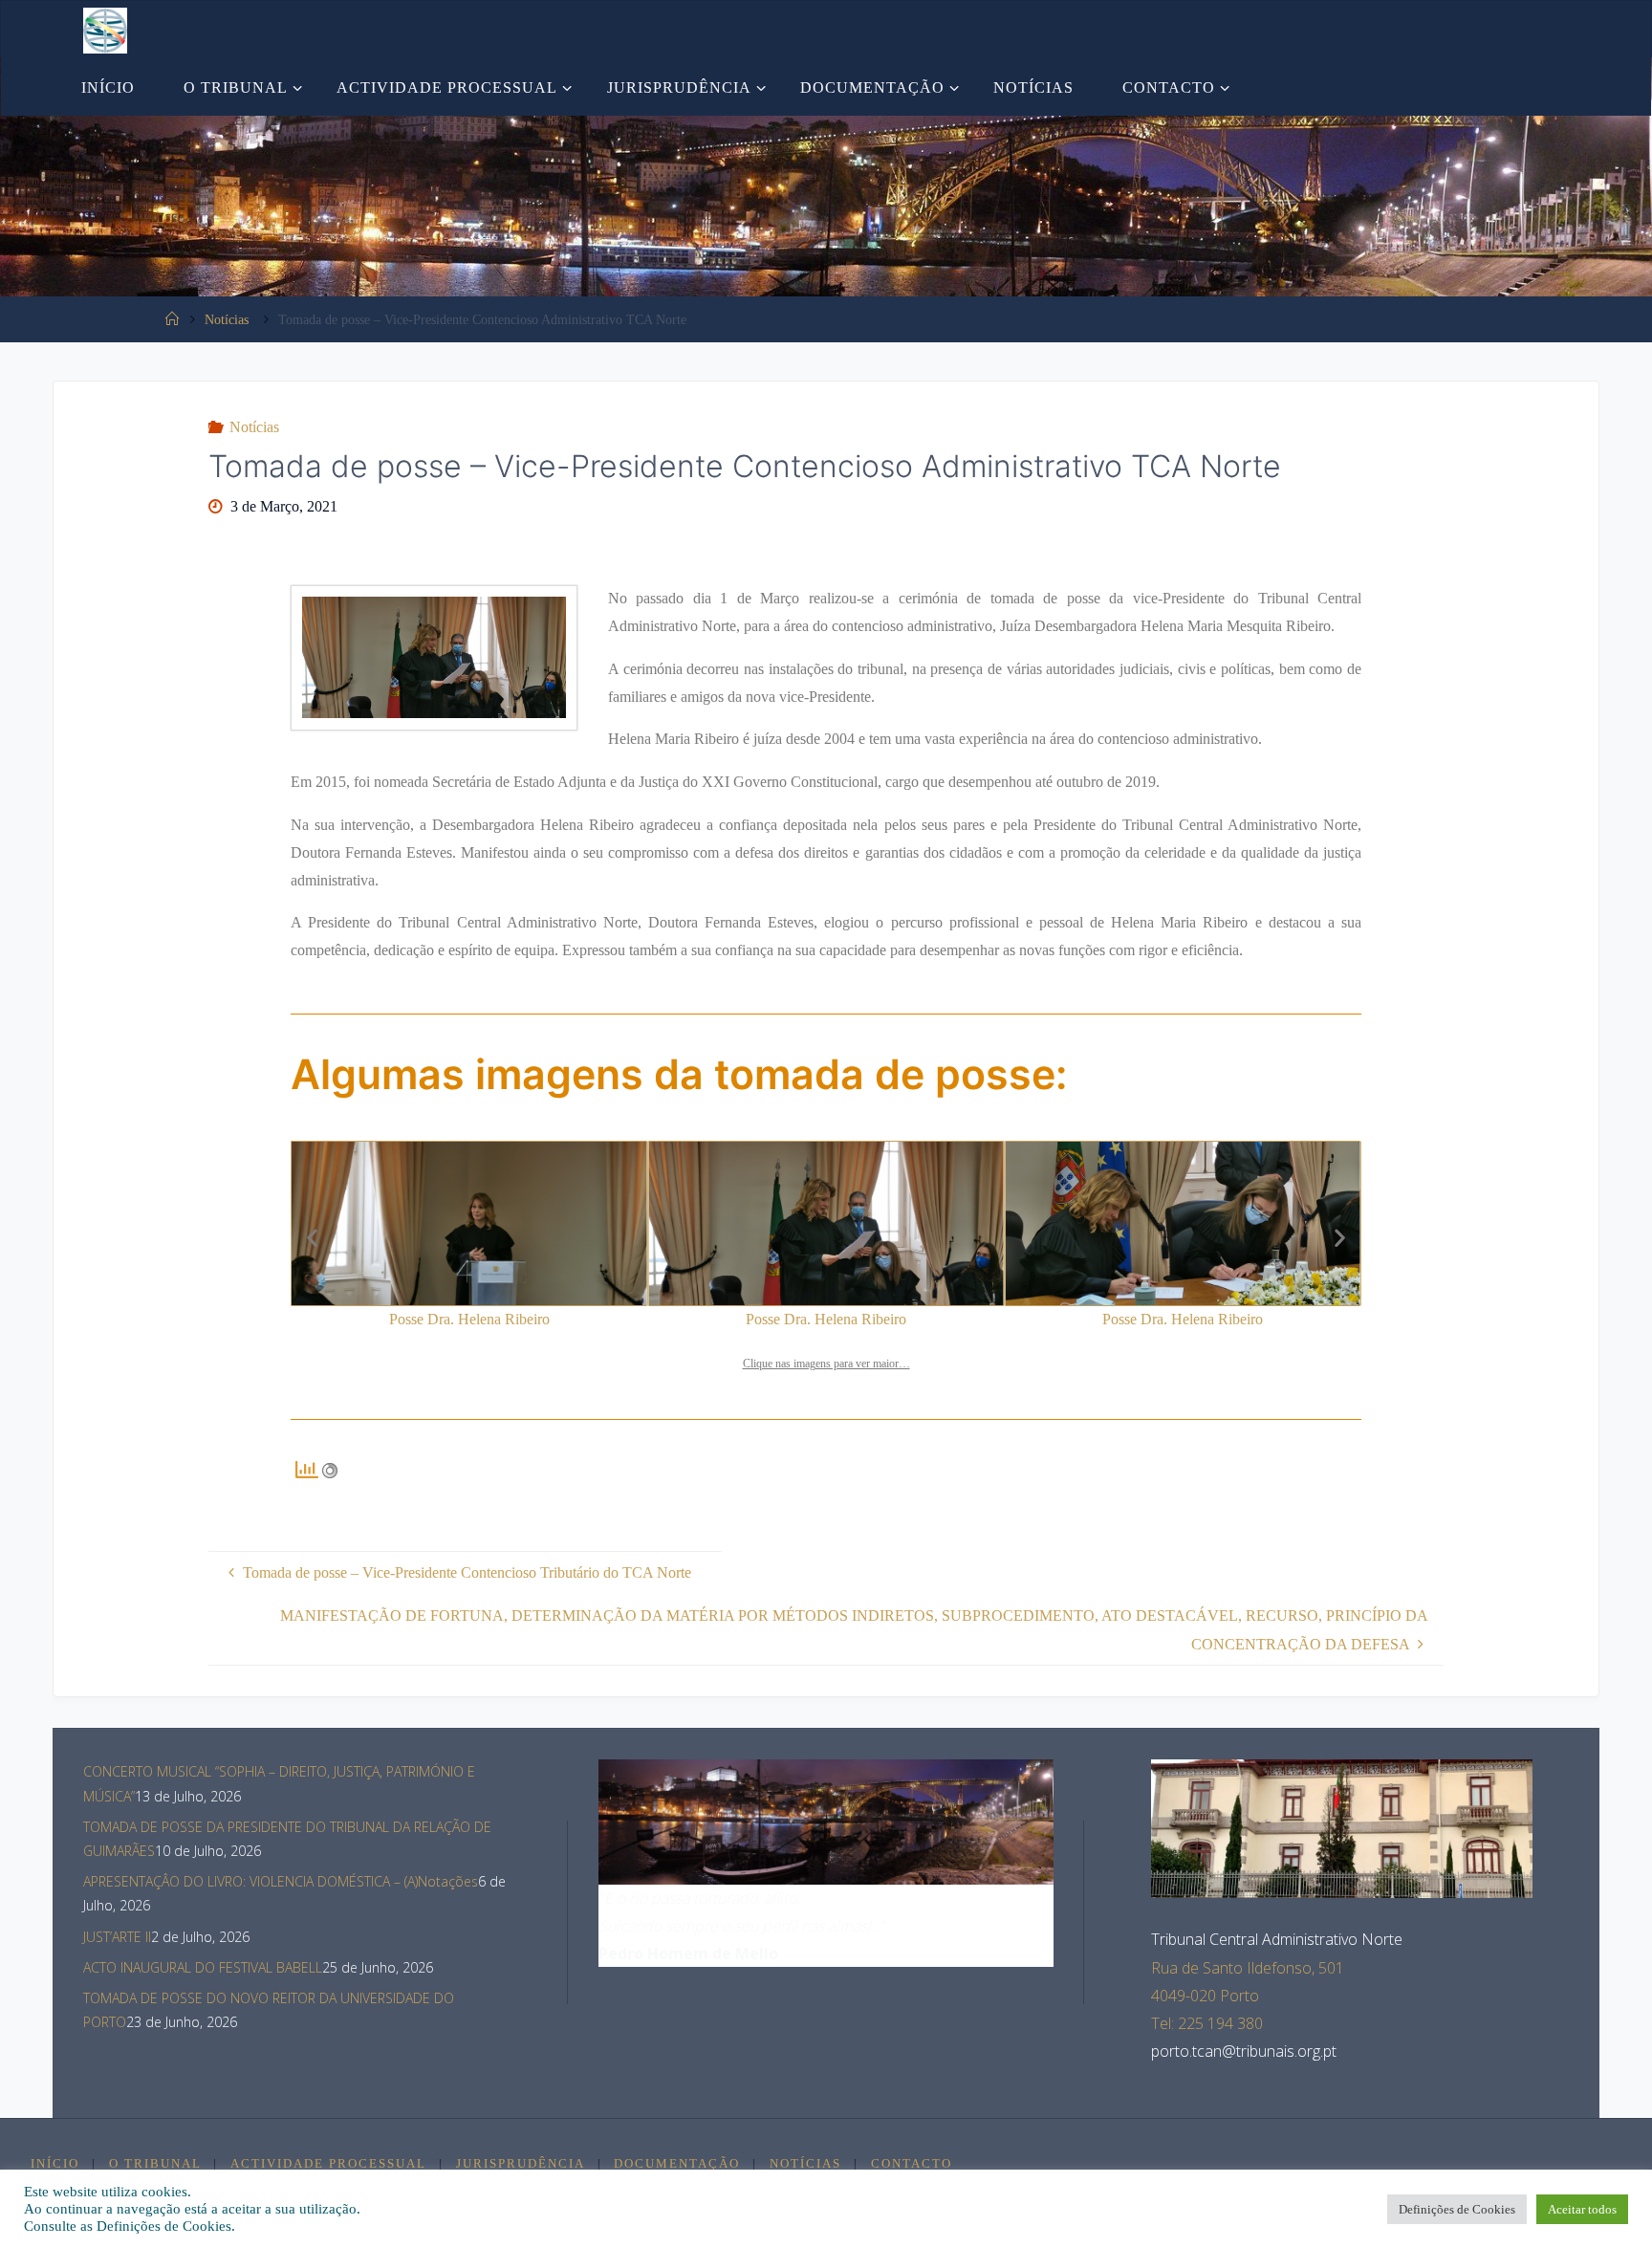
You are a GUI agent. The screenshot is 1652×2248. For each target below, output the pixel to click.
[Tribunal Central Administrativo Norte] (105, 29)
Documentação (677, 2164)
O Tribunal (155, 2164)
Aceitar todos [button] (1582, 2209)
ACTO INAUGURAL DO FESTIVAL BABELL (203, 1967)
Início (55, 2164)
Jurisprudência (521, 2164)
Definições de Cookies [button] (1457, 2209)
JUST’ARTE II (117, 1937)
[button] (312, 1238)
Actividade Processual (328, 2164)
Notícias (227, 319)
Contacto (912, 2164)
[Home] (172, 319)
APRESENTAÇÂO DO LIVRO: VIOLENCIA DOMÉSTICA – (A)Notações (281, 1881)
